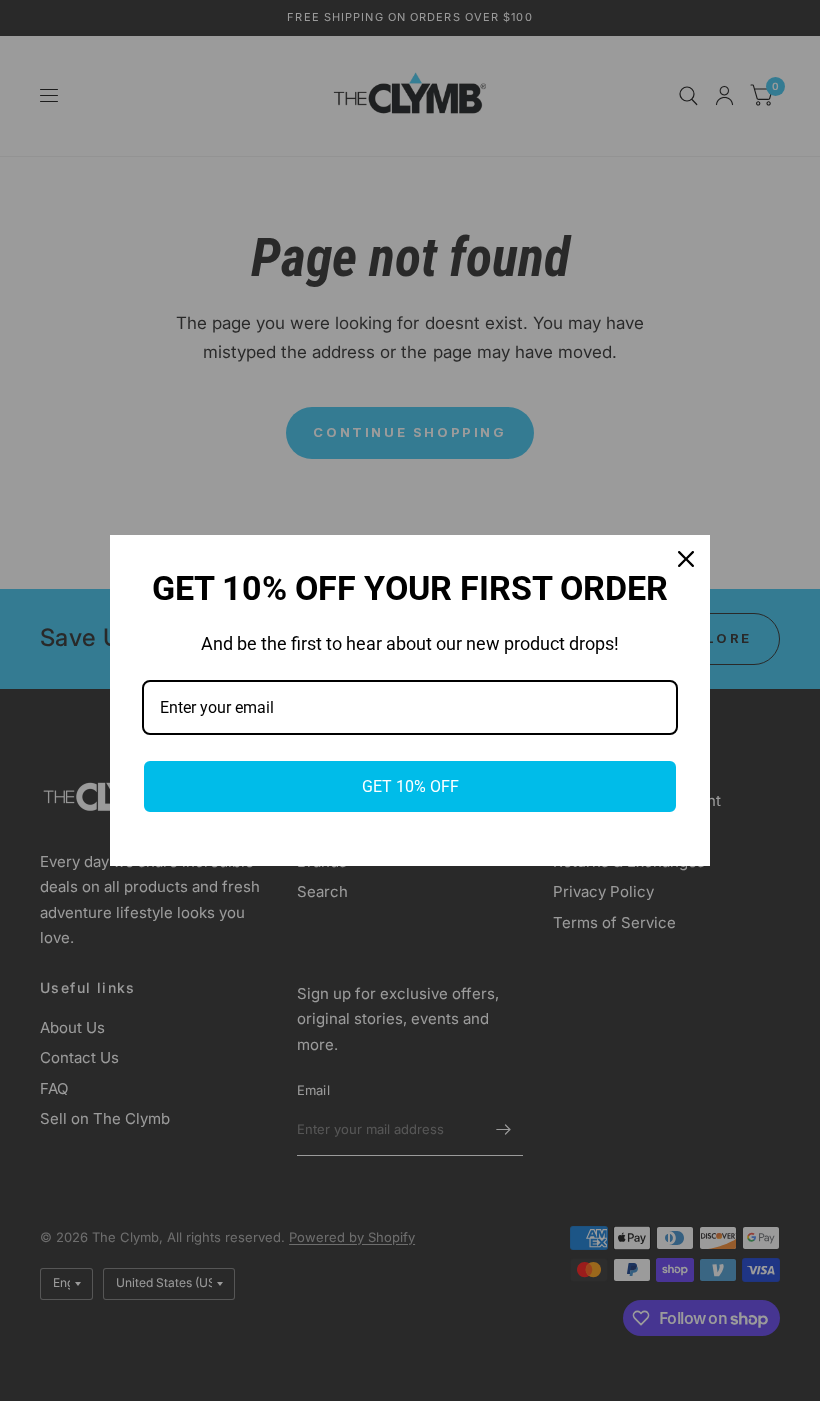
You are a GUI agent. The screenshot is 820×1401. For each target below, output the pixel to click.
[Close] (686, 559)
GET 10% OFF (410, 786)
